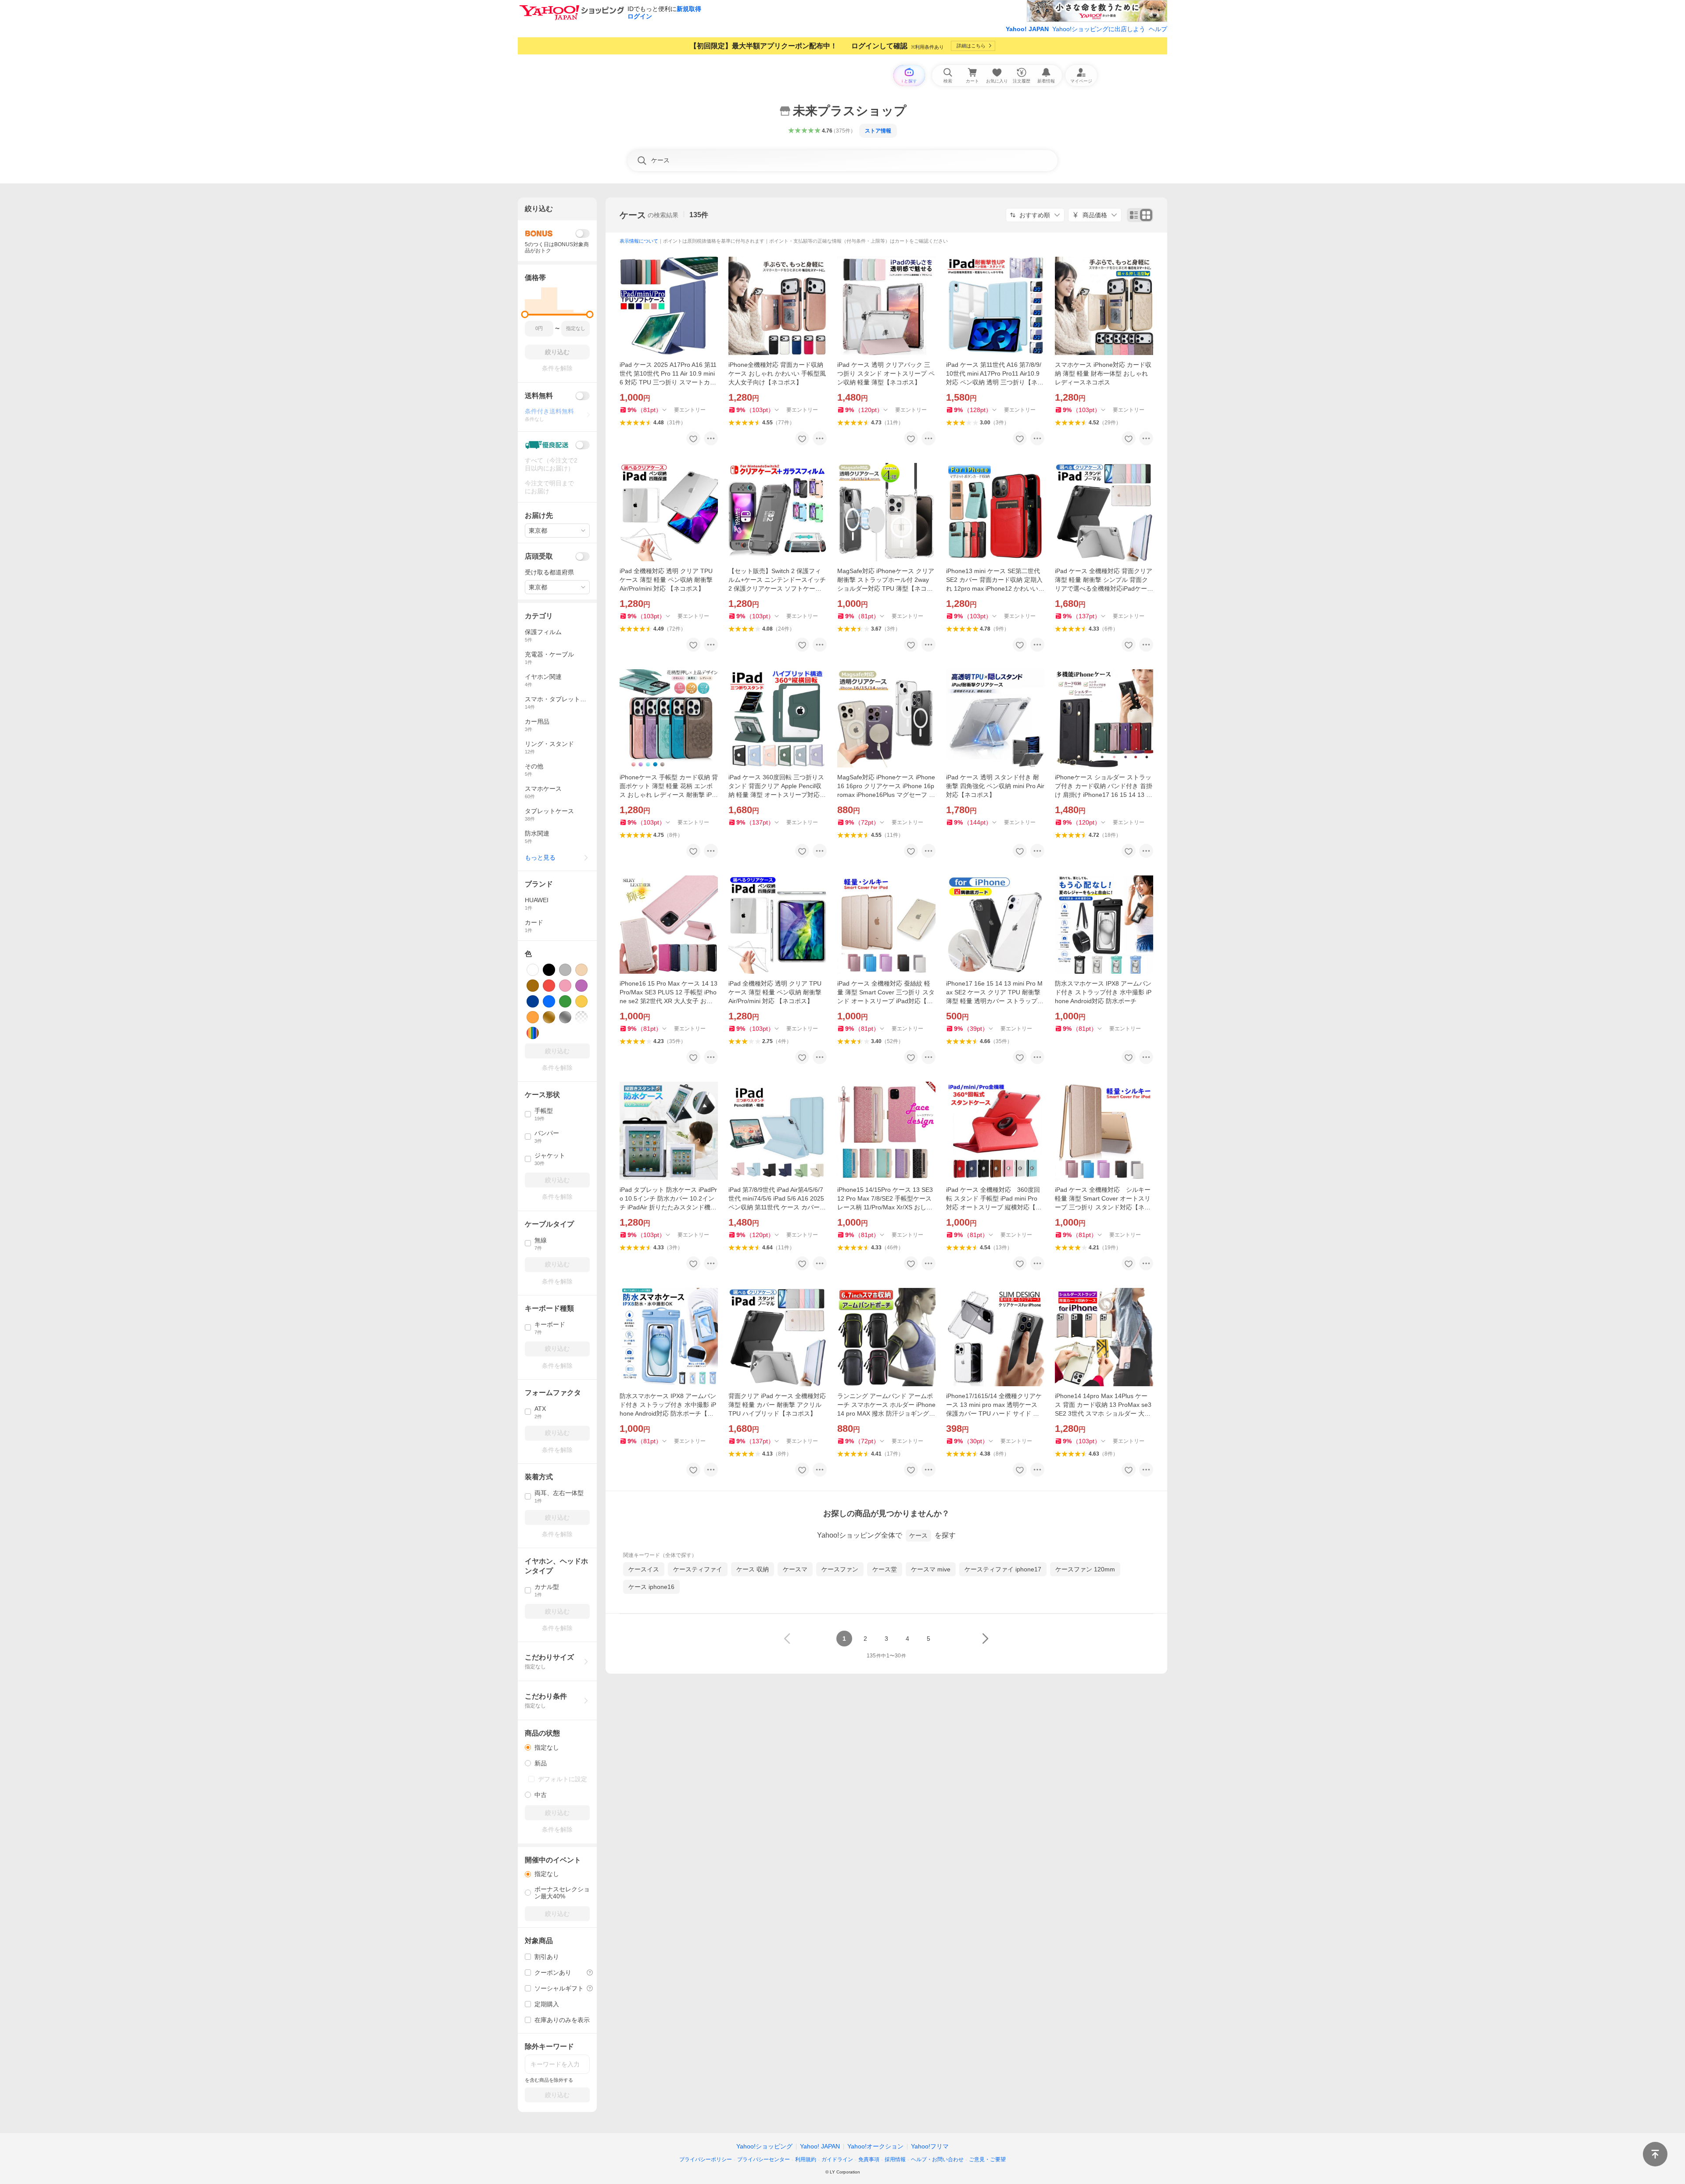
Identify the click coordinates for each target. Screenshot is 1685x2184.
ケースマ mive (931, 1569)
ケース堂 (885, 1569)
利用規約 (806, 2159)
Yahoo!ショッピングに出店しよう (1099, 29)
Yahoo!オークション (875, 2146)
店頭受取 (539, 556)
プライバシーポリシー (706, 2159)
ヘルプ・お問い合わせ (937, 2159)
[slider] (525, 314)
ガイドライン (837, 2159)
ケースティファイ (698, 1569)
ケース (633, 215)
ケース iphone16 (651, 1587)
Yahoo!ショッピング (764, 2146)
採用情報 (895, 2159)
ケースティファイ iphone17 (1003, 1569)
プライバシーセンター (764, 2159)
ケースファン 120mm (1085, 1569)
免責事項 (869, 2159)
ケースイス (644, 1569)
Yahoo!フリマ (930, 2146)
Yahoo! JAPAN (1027, 29)
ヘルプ (1158, 29)
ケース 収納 (753, 1569)
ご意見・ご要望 (987, 2159)
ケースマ (795, 1569)
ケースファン (840, 1569)
